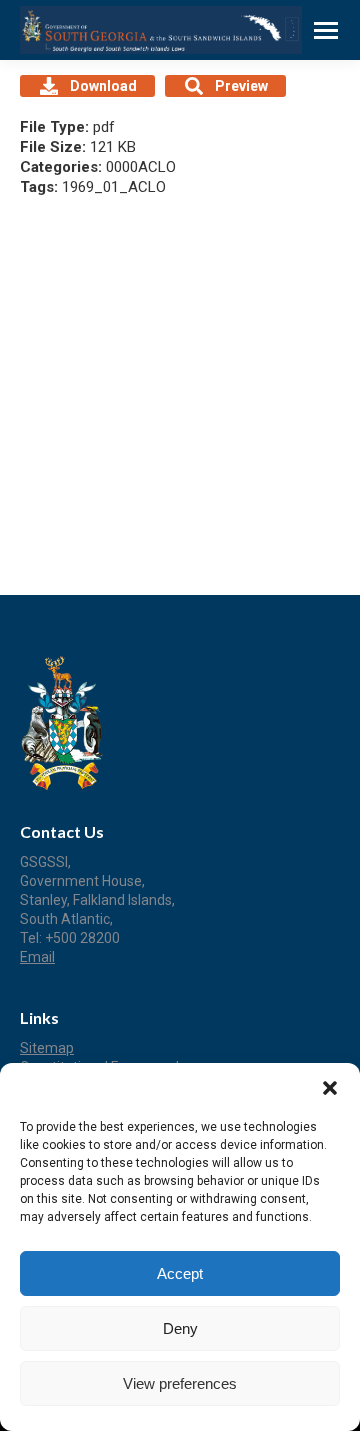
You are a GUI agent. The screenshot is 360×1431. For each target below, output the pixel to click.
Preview (241, 86)
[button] (330, 1088)
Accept (180, 1273)
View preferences (180, 1383)
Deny (180, 1328)
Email (37, 957)
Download (103, 86)
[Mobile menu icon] (326, 30)
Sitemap (47, 1048)
